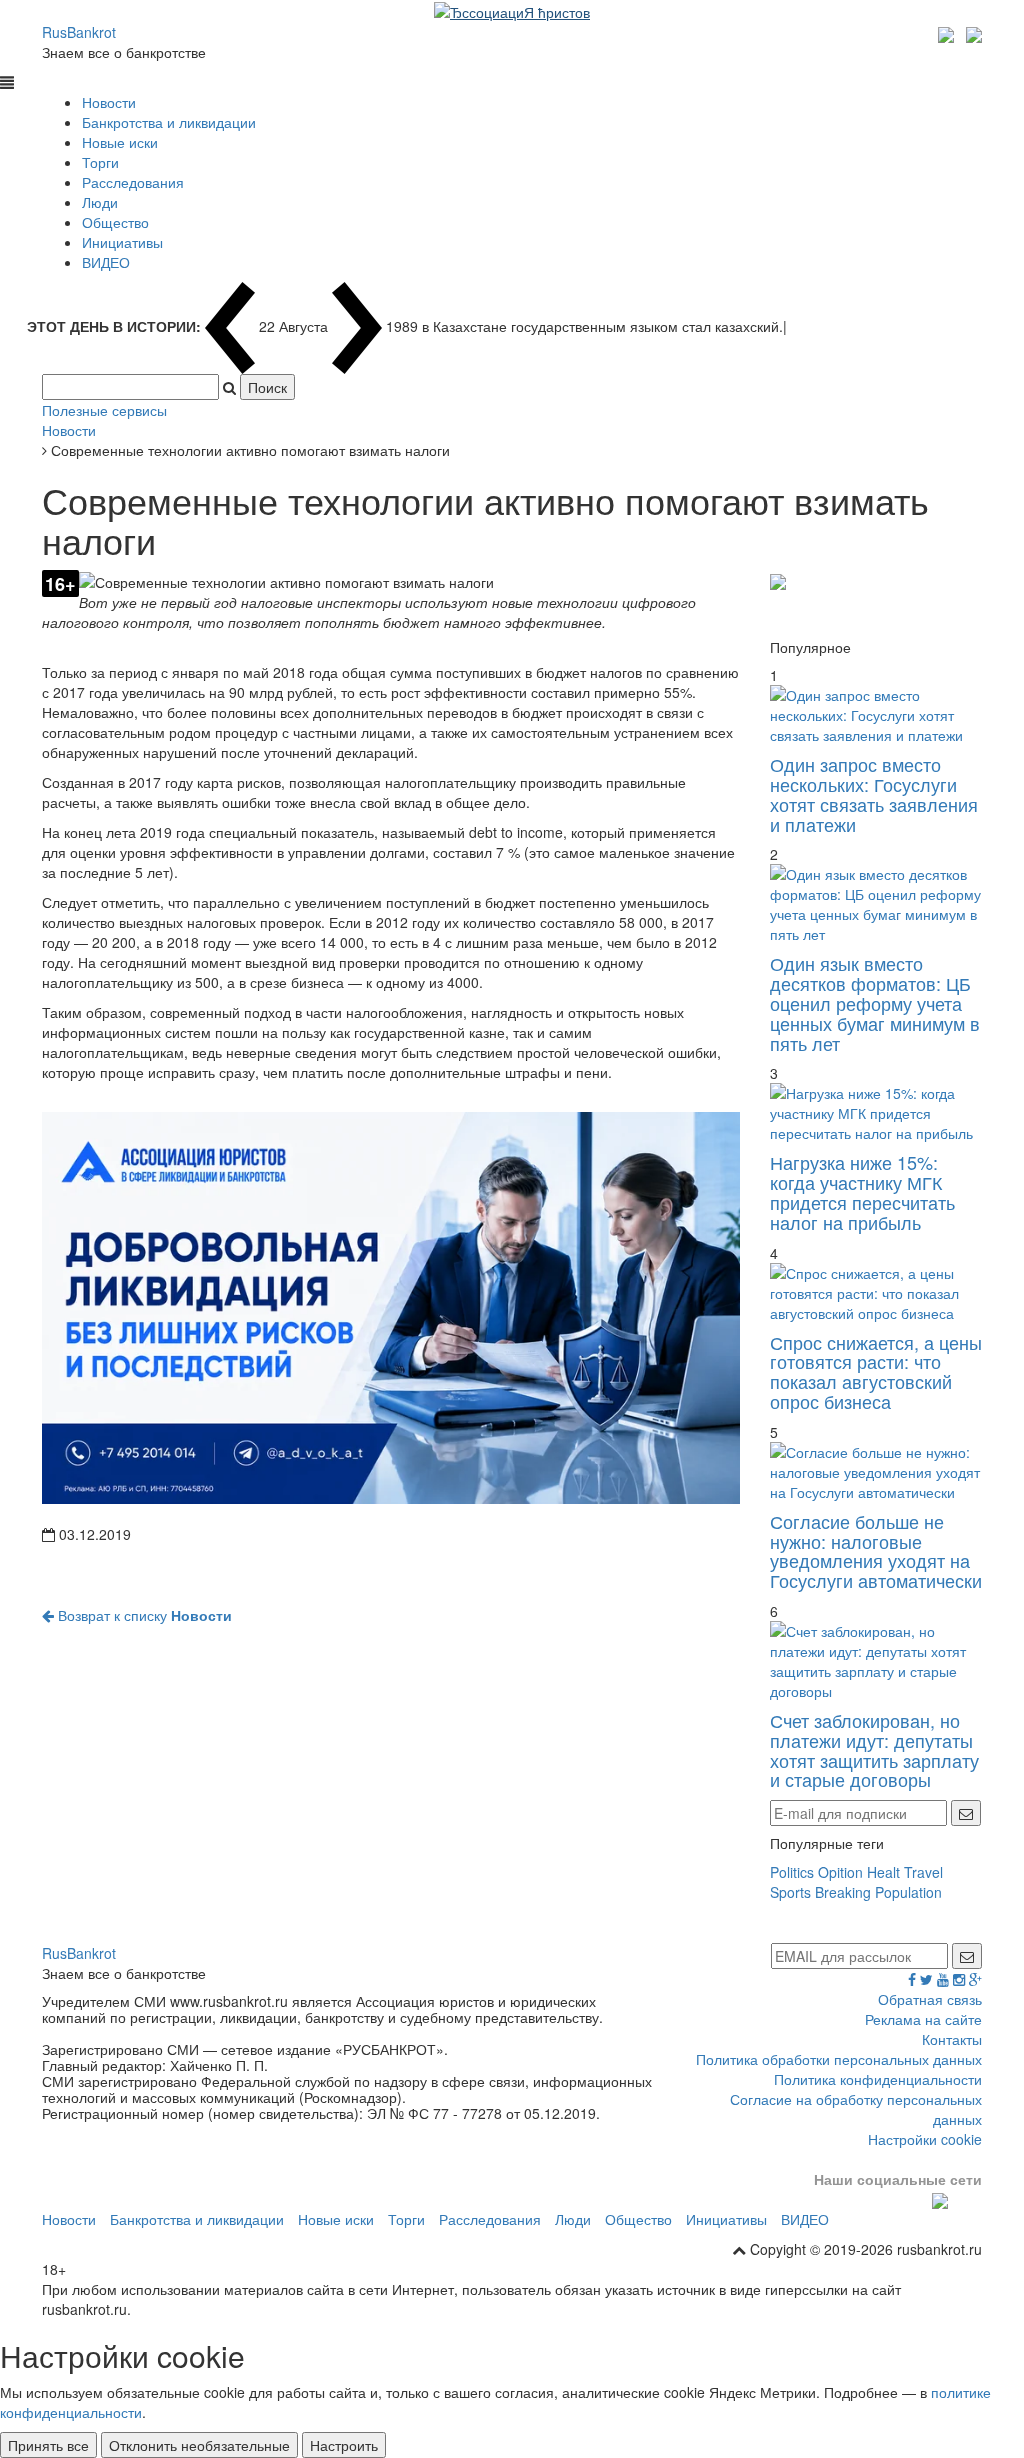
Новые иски (120, 142)
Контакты (952, 2039)
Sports (790, 1892)
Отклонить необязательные (199, 2445)
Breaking (843, 1892)
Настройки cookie (925, 2139)
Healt (883, 1872)
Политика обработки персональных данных (839, 2059)
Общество (115, 222)
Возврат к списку (143, 1615)
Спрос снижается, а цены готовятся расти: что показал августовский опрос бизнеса (876, 1371)
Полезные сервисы (104, 410)
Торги (100, 162)
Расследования (133, 182)
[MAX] (948, 32)
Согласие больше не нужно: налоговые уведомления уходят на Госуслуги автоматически (876, 1550)
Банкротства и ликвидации (169, 122)
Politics (792, 1872)
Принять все (48, 2445)
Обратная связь (930, 1999)
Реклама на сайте (923, 2019)
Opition (840, 1872)
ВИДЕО (106, 262)
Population (908, 1892)
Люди (100, 202)
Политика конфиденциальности (878, 2079)
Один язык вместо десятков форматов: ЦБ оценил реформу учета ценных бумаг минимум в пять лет (875, 1002)
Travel (923, 1872)
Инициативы (122, 242)
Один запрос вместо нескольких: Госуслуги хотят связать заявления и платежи (874, 793)
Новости (109, 102)
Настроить (344, 2445)
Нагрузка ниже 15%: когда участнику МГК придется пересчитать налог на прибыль (862, 1191)
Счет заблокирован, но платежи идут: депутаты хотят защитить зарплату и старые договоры (874, 1749)
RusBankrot (79, 32)
